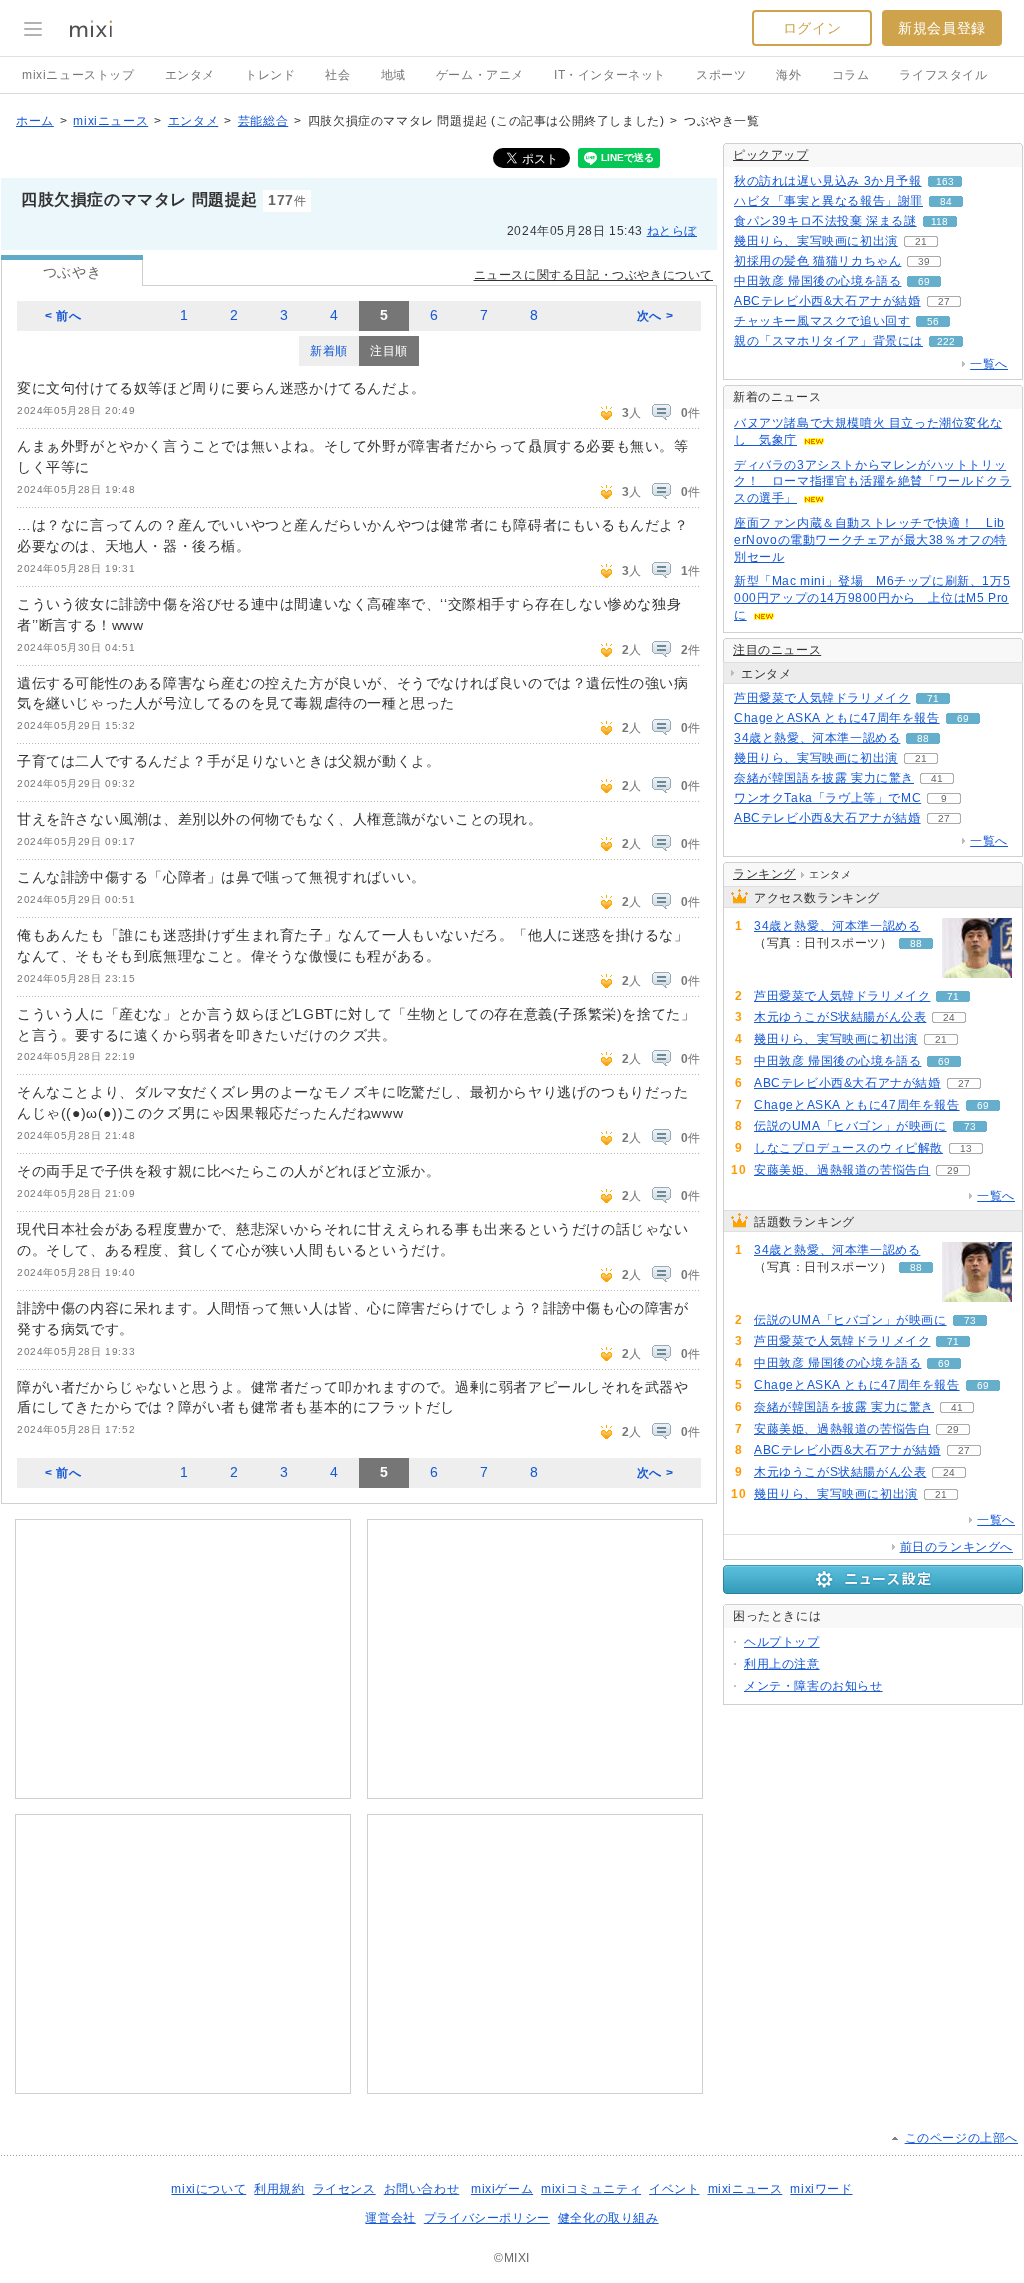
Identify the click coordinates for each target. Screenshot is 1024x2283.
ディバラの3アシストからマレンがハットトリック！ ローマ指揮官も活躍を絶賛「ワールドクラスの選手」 (872, 482)
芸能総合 (263, 121)
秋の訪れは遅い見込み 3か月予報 (828, 181)
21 (921, 241)
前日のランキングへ (956, 1547)
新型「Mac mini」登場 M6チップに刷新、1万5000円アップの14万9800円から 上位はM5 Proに (872, 598)
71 (933, 698)
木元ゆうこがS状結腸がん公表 (840, 1017)
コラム (851, 75)
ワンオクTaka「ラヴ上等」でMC (827, 798)
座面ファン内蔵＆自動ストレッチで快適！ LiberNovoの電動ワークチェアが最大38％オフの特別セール (870, 540)
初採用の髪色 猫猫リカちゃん (817, 261)
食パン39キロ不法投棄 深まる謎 (825, 221)
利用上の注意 (782, 1664)
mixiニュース (110, 121)
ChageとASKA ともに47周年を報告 (837, 718)
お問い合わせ (422, 2189)
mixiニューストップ (78, 75)
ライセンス (344, 2189)
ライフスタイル (943, 75)
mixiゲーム (502, 2189)
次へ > (655, 316)
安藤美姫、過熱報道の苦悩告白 (842, 1170)
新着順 (329, 351)
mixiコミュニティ (591, 2189)
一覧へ (989, 364)
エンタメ (190, 75)
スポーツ (721, 75)
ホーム (35, 121)
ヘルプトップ (782, 1642)
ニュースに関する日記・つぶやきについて (593, 275)
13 (966, 1148)
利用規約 (279, 2189)
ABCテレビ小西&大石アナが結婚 (827, 301)
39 (924, 261)
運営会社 (390, 2218)
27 (944, 301)
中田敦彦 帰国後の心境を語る (817, 281)
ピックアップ (771, 155)
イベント (674, 2189)
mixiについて (208, 2189)
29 (953, 1170)
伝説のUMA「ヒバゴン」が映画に (850, 1126)
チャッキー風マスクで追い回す (822, 321)
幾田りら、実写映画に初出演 (816, 241)
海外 (788, 75)
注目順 (389, 351)
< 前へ (63, 316)
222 (946, 341)
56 (933, 321)
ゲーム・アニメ (480, 75)
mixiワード (821, 2189)
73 (970, 1126)
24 (949, 1017)
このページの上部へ (961, 2138)
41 (937, 778)
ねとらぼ (672, 231)
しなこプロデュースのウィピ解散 (848, 1148)
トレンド (270, 75)
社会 (337, 75)
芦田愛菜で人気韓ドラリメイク (822, 698)
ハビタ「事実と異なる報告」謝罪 (828, 201)
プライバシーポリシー (487, 2218)
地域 (393, 75)
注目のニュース (777, 650)
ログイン (812, 28)
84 (946, 201)
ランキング (764, 874)
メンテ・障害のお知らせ (813, 1686)
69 (924, 281)
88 (923, 738)
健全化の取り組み (608, 2218)
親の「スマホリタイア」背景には (828, 341)
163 (945, 181)
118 (939, 221)
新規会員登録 (942, 28)
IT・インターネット (610, 75)
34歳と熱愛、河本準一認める (817, 738)
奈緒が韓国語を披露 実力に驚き (824, 778)
